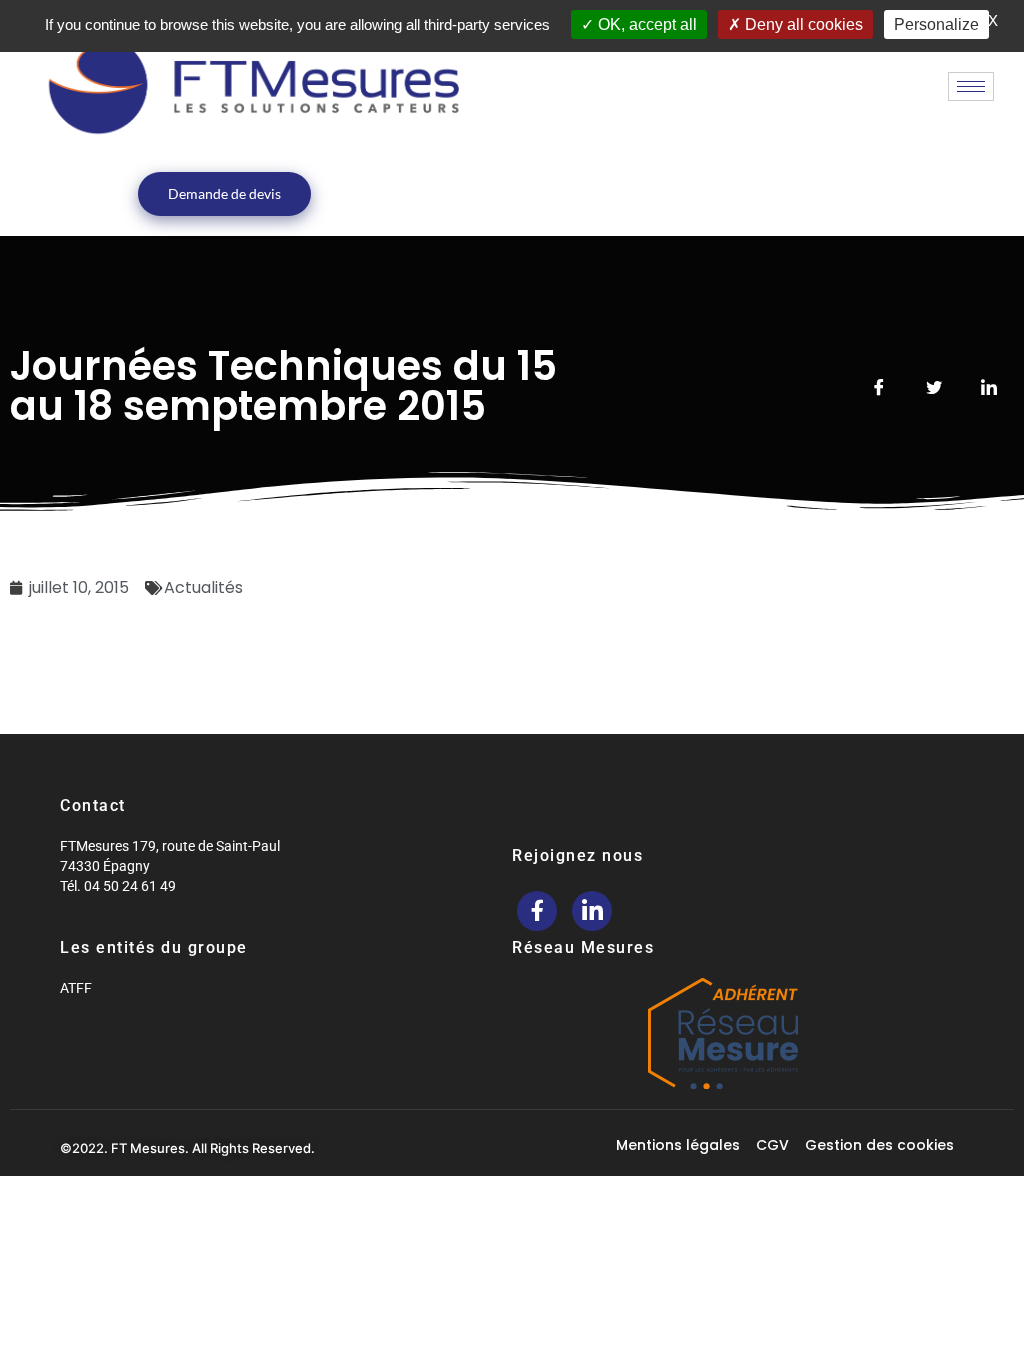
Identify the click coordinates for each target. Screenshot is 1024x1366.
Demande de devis (224, 193)
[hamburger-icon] (971, 86)
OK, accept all (645, 24)
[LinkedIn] (592, 911)
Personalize (936, 24)
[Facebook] (537, 911)
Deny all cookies (802, 24)
